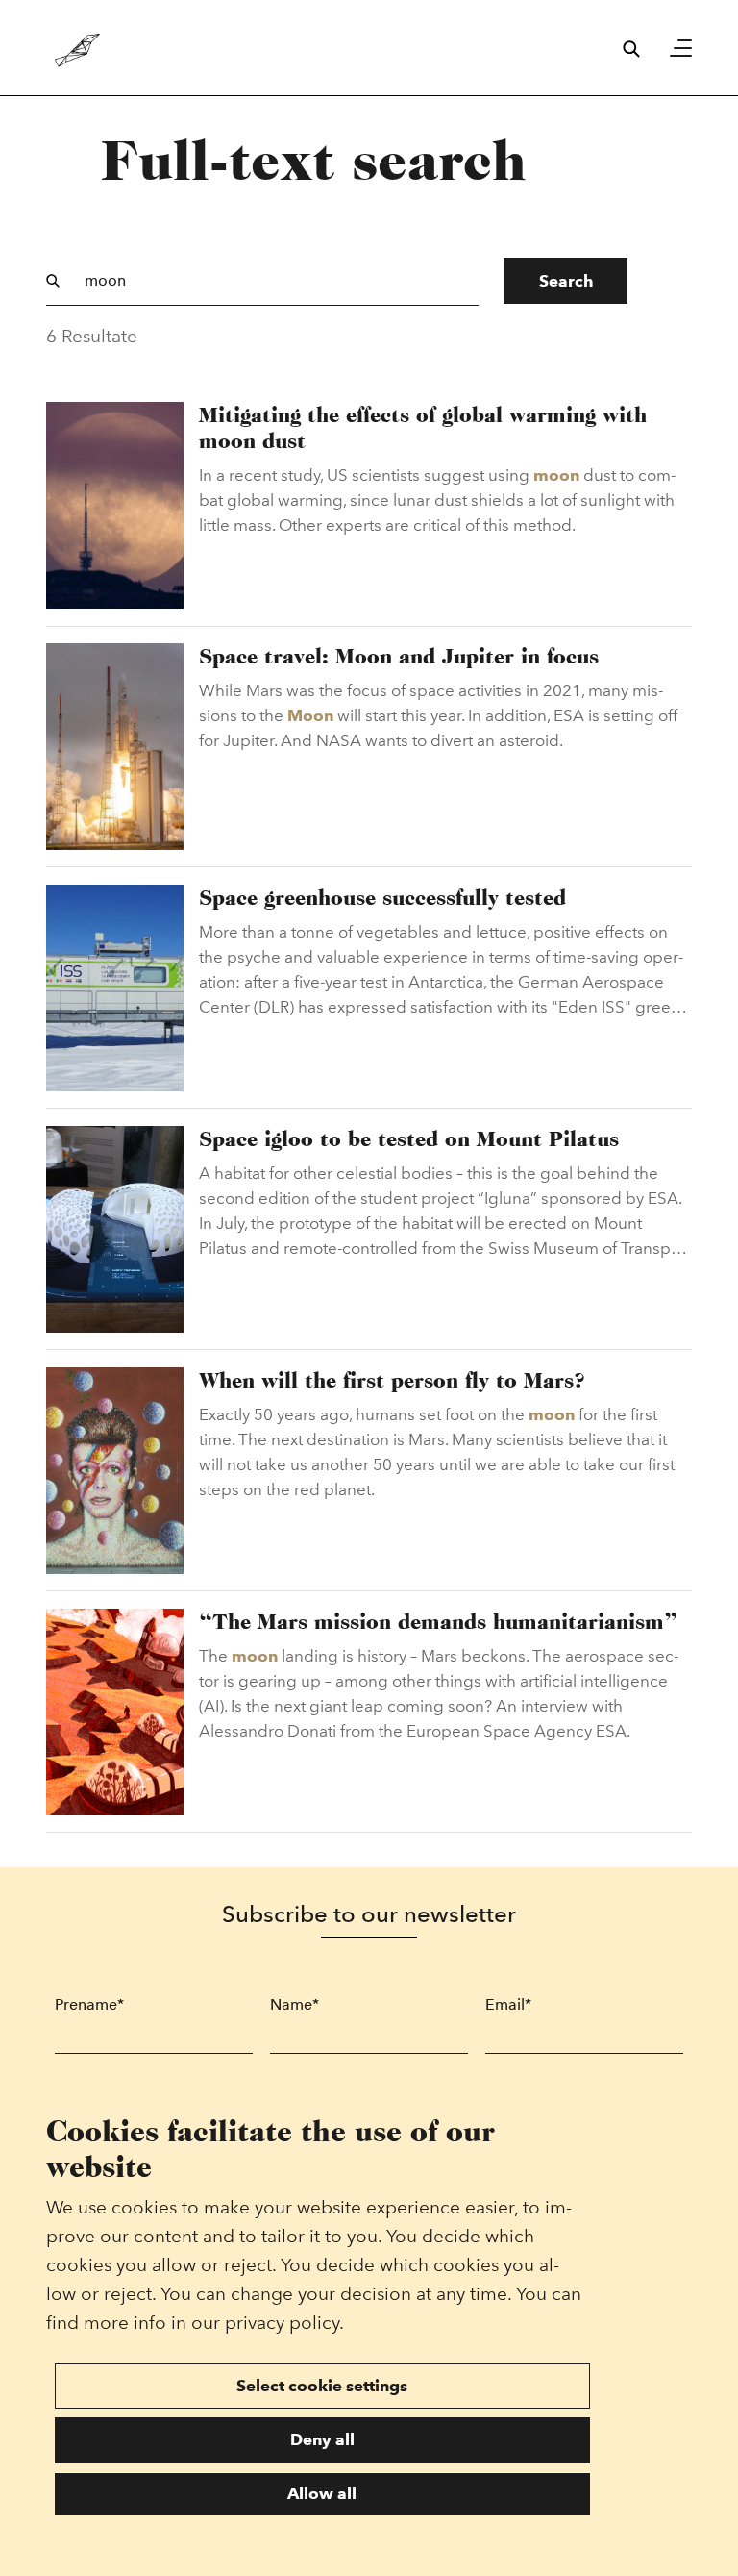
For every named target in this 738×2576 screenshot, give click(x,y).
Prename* (89, 2004)
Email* (508, 2004)
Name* (295, 2004)
